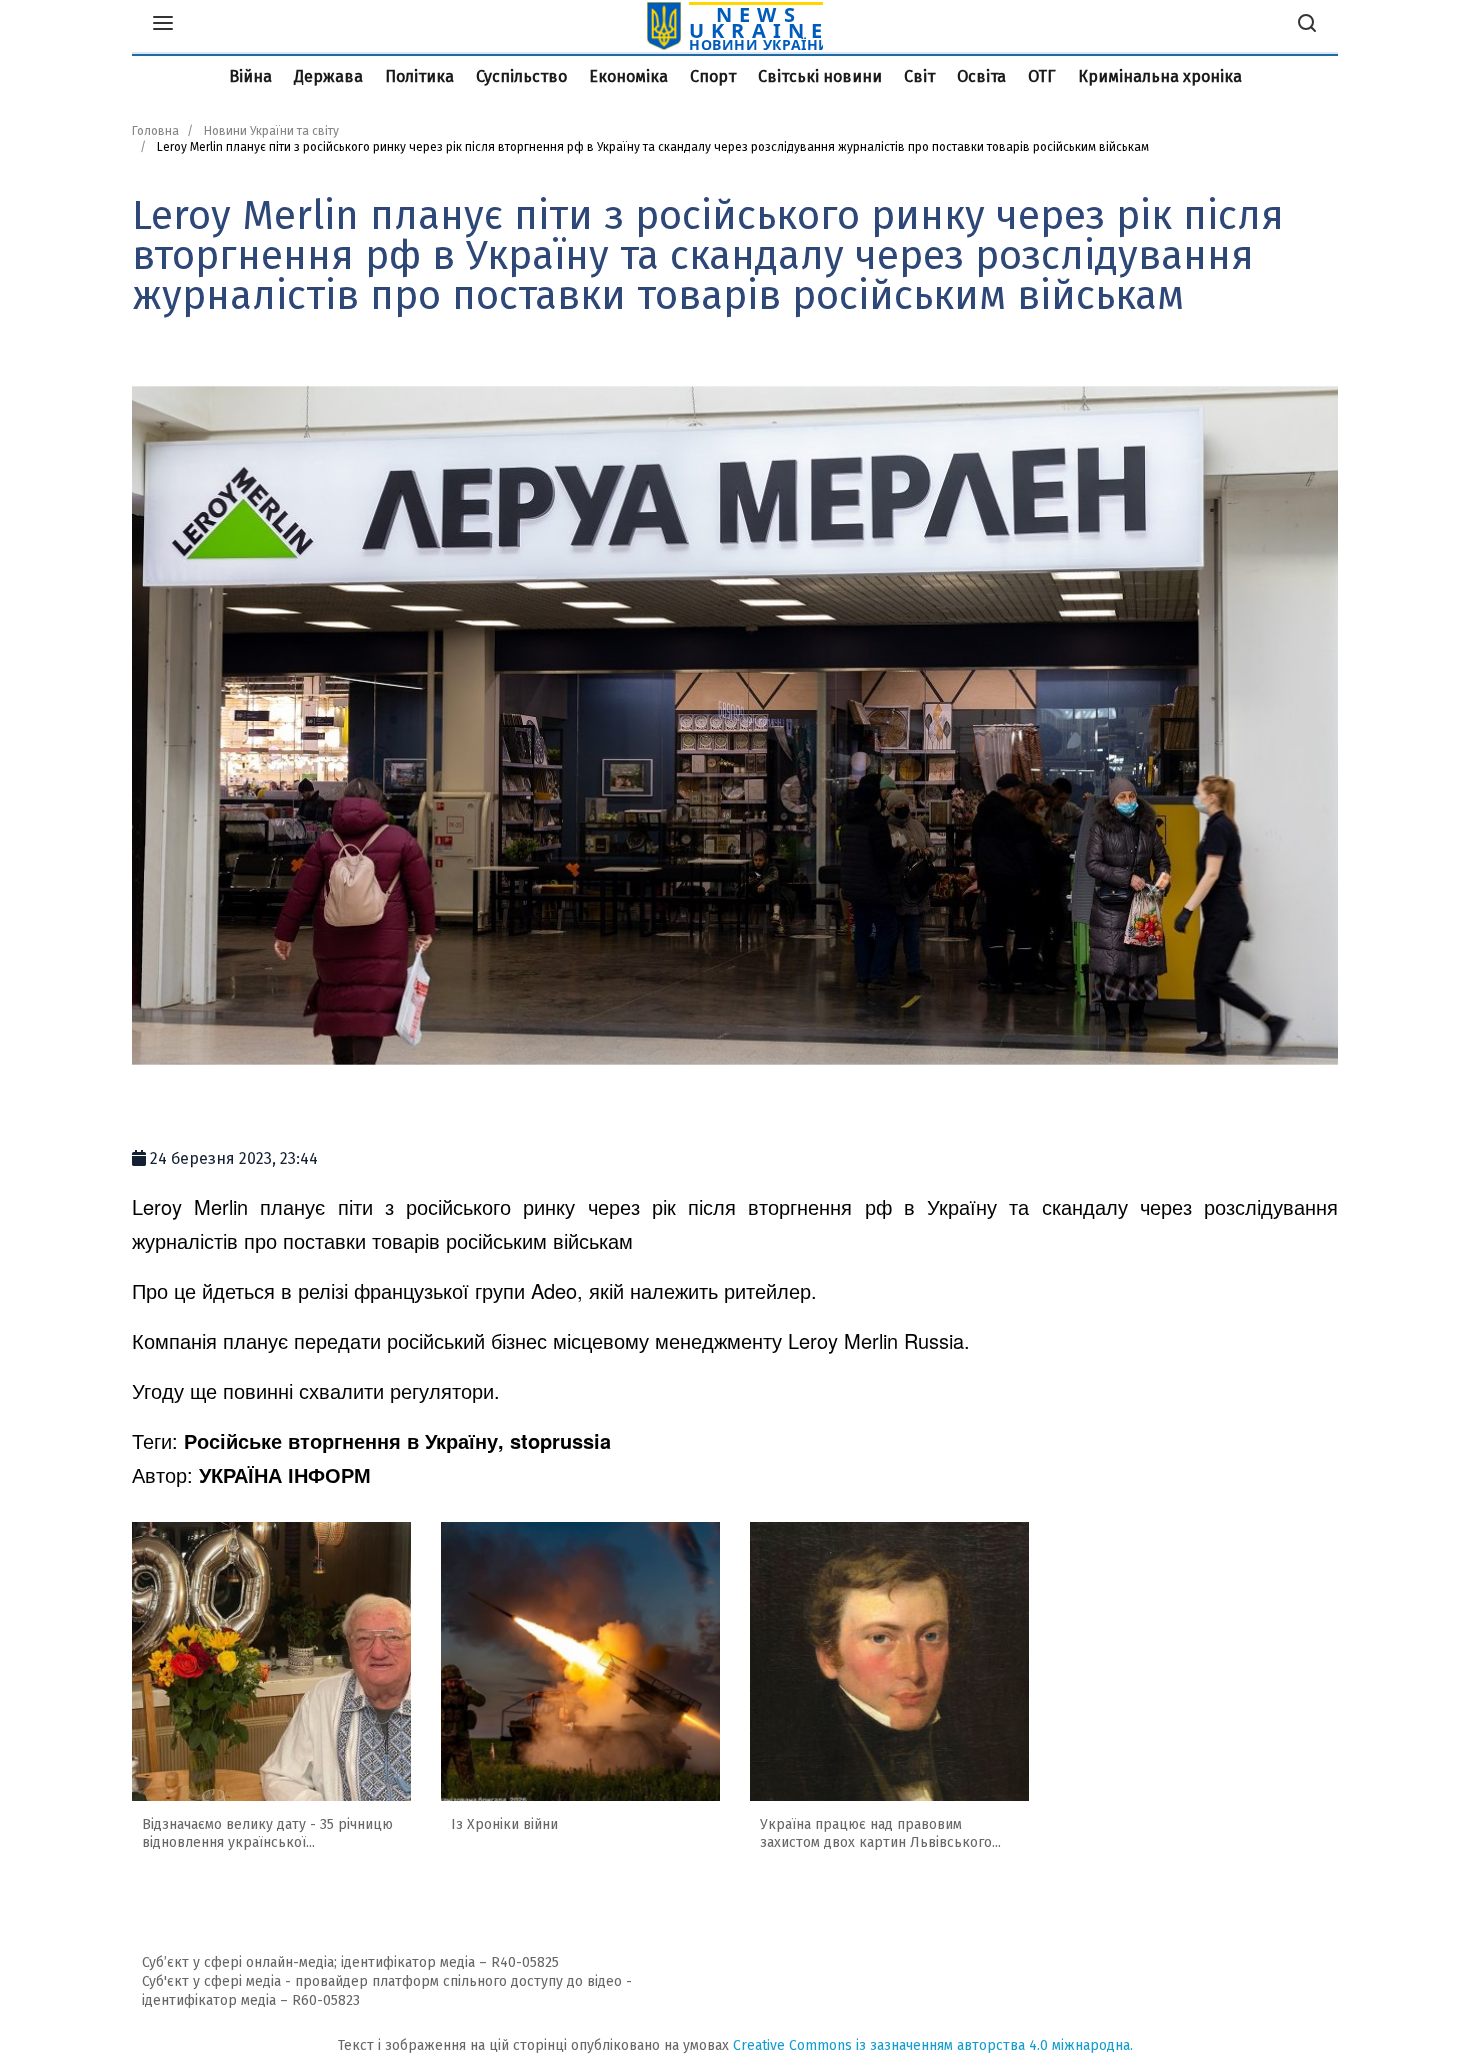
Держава (328, 76)
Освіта (981, 76)
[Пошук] (1307, 26)
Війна (250, 76)
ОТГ (1042, 76)
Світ (919, 76)
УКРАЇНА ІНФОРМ (285, 1474)
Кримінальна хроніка (1160, 76)
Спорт (713, 76)
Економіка (628, 76)
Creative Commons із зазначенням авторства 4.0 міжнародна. (933, 2045)
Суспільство (521, 76)
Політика (419, 76)
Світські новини (820, 76)
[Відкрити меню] (163, 26)
